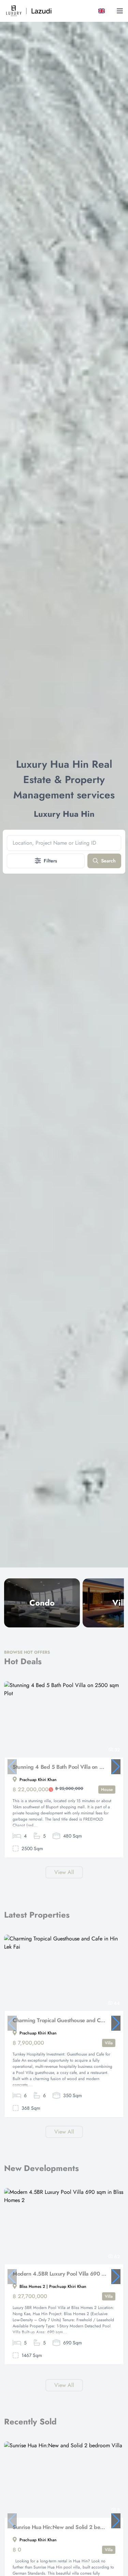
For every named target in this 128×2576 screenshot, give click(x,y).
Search (108, 861)
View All (64, 1872)
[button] (116, 1767)
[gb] (103, 11)
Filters (50, 861)
